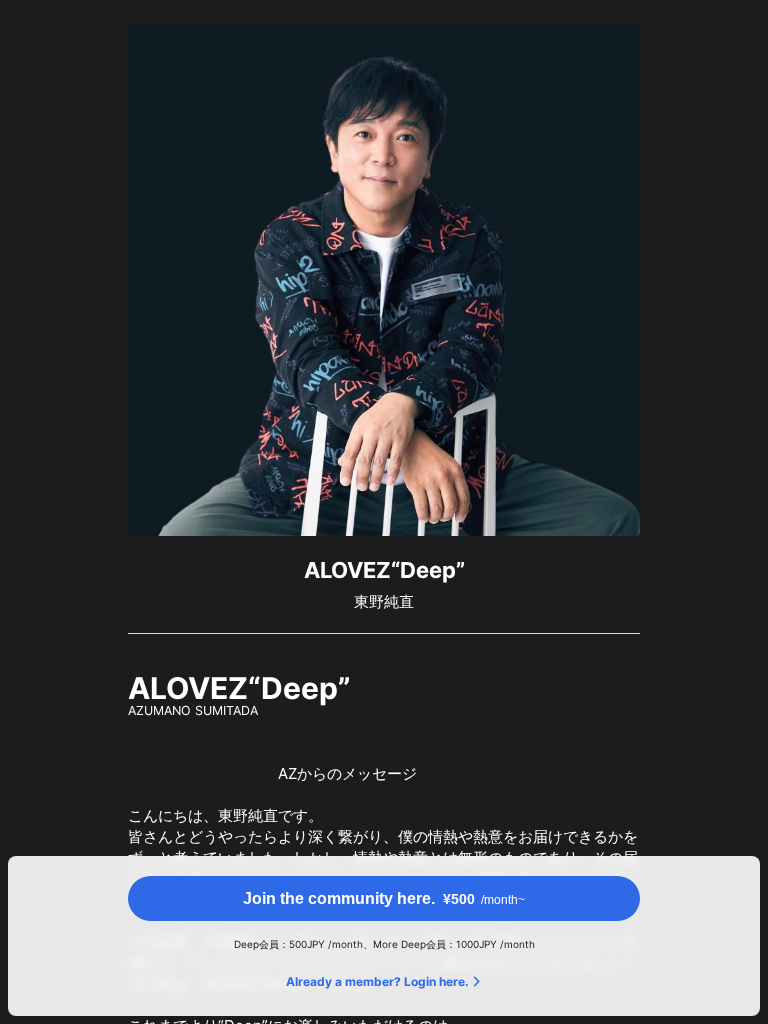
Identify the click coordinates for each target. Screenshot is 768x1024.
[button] (384, 898)
